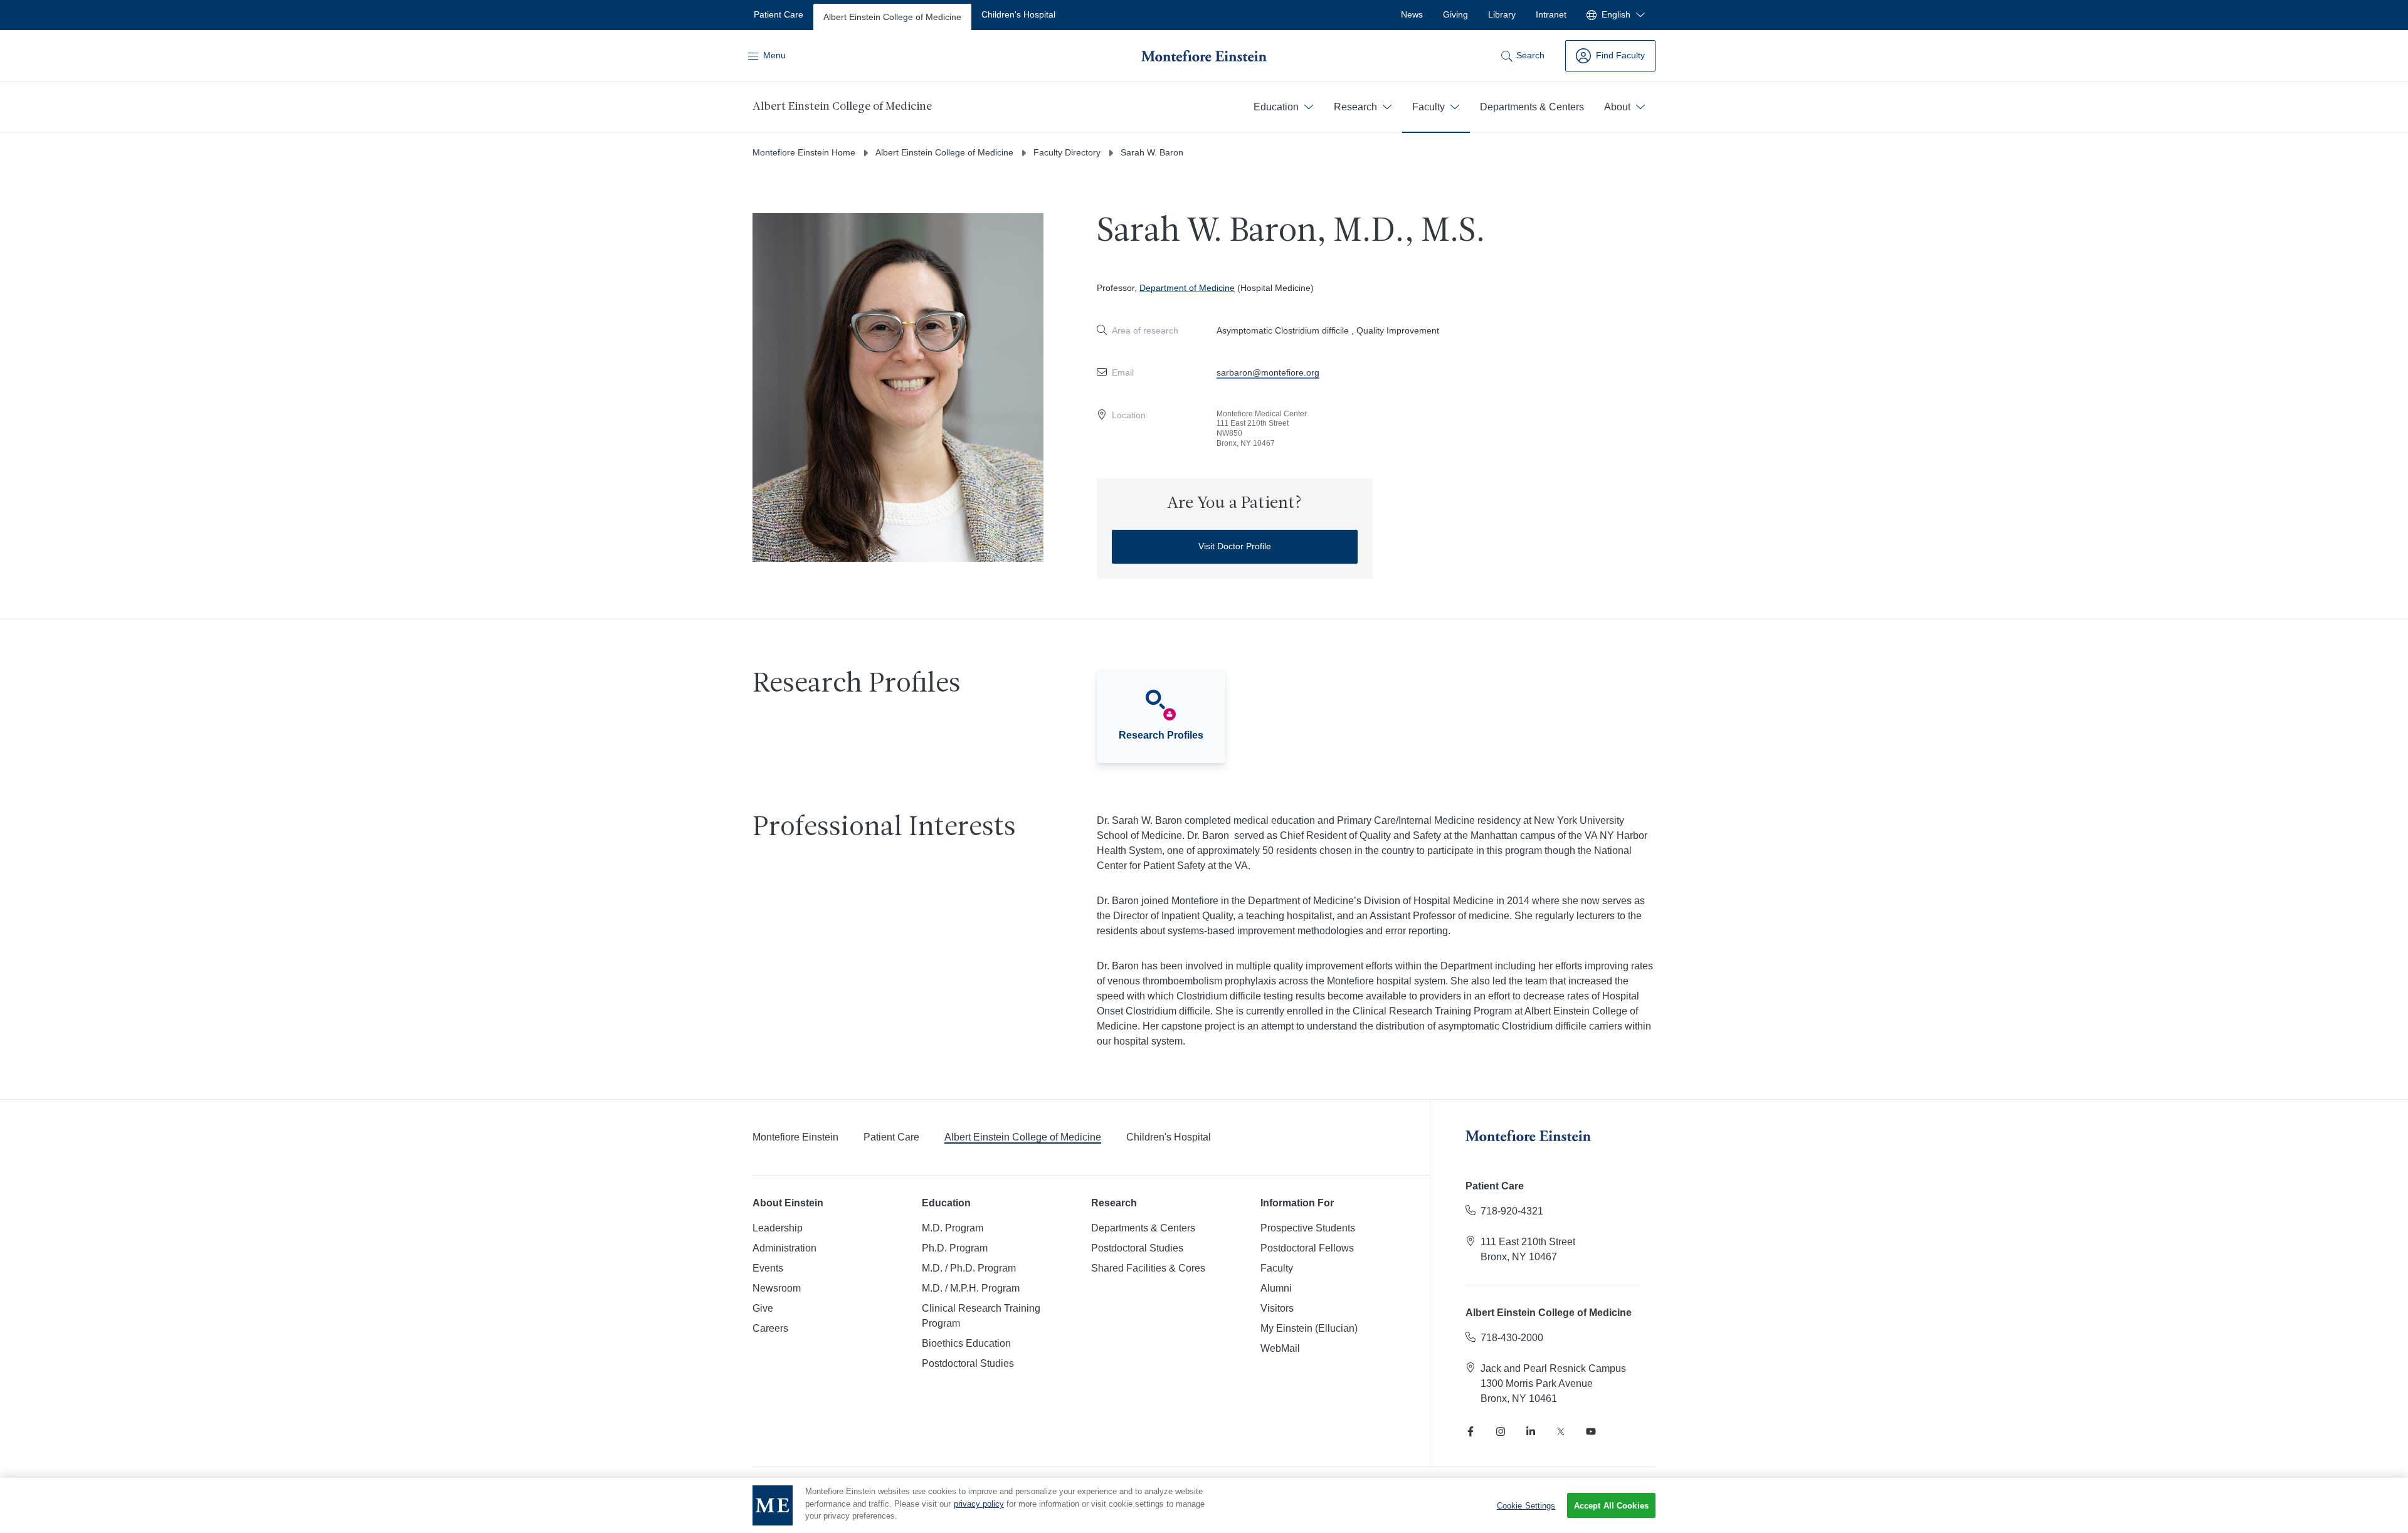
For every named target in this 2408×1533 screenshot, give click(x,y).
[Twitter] (1561, 1431)
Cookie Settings (1526, 1505)
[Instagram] (1501, 1431)
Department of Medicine (1187, 288)
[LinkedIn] (1531, 1431)
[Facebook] (1471, 1431)
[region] (1204, 1505)
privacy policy (979, 1504)
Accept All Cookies (1611, 1506)
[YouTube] (1591, 1431)
